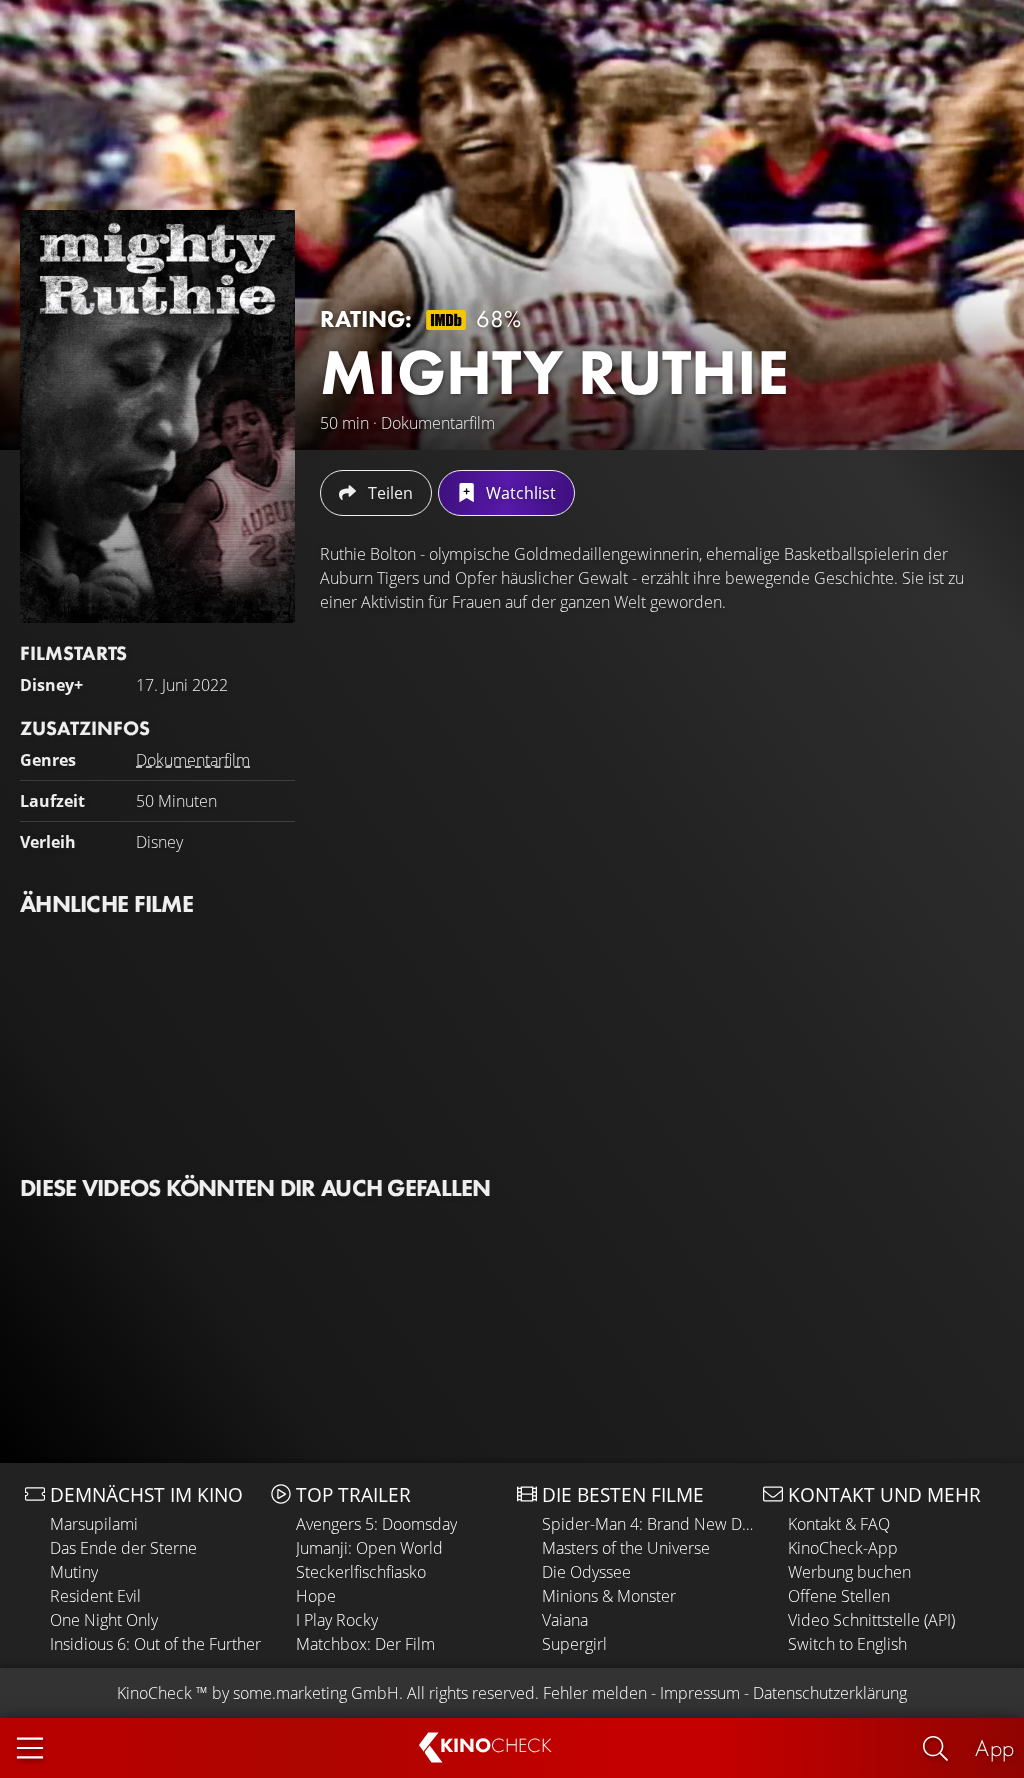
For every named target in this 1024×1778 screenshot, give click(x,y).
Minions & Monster (609, 1596)
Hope (316, 1596)
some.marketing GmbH (316, 1693)
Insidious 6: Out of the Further (155, 1644)
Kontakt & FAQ (839, 1524)
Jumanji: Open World (369, 1548)
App (994, 1747)
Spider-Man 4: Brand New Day (647, 1524)
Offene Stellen (839, 1596)
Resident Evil (95, 1596)
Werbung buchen (849, 1572)
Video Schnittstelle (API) (871, 1620)
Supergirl (574, 1644)
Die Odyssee (586, 1572)
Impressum (700, 1693)
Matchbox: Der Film (365, 1644)
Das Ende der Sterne (123, 1548)
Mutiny (74, 1572)
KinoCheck (154, 1693)
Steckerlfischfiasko (361, 1572)
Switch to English (847, 1644)
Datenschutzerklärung (830, 1693)
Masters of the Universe (626, 1548)
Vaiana (565, 1620)
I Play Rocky (337, 1620)
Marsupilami (94, 1524)
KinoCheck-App (843, 1548)
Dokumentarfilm (193, 760)
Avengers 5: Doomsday (376, 1524)
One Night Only (104, 1620)
